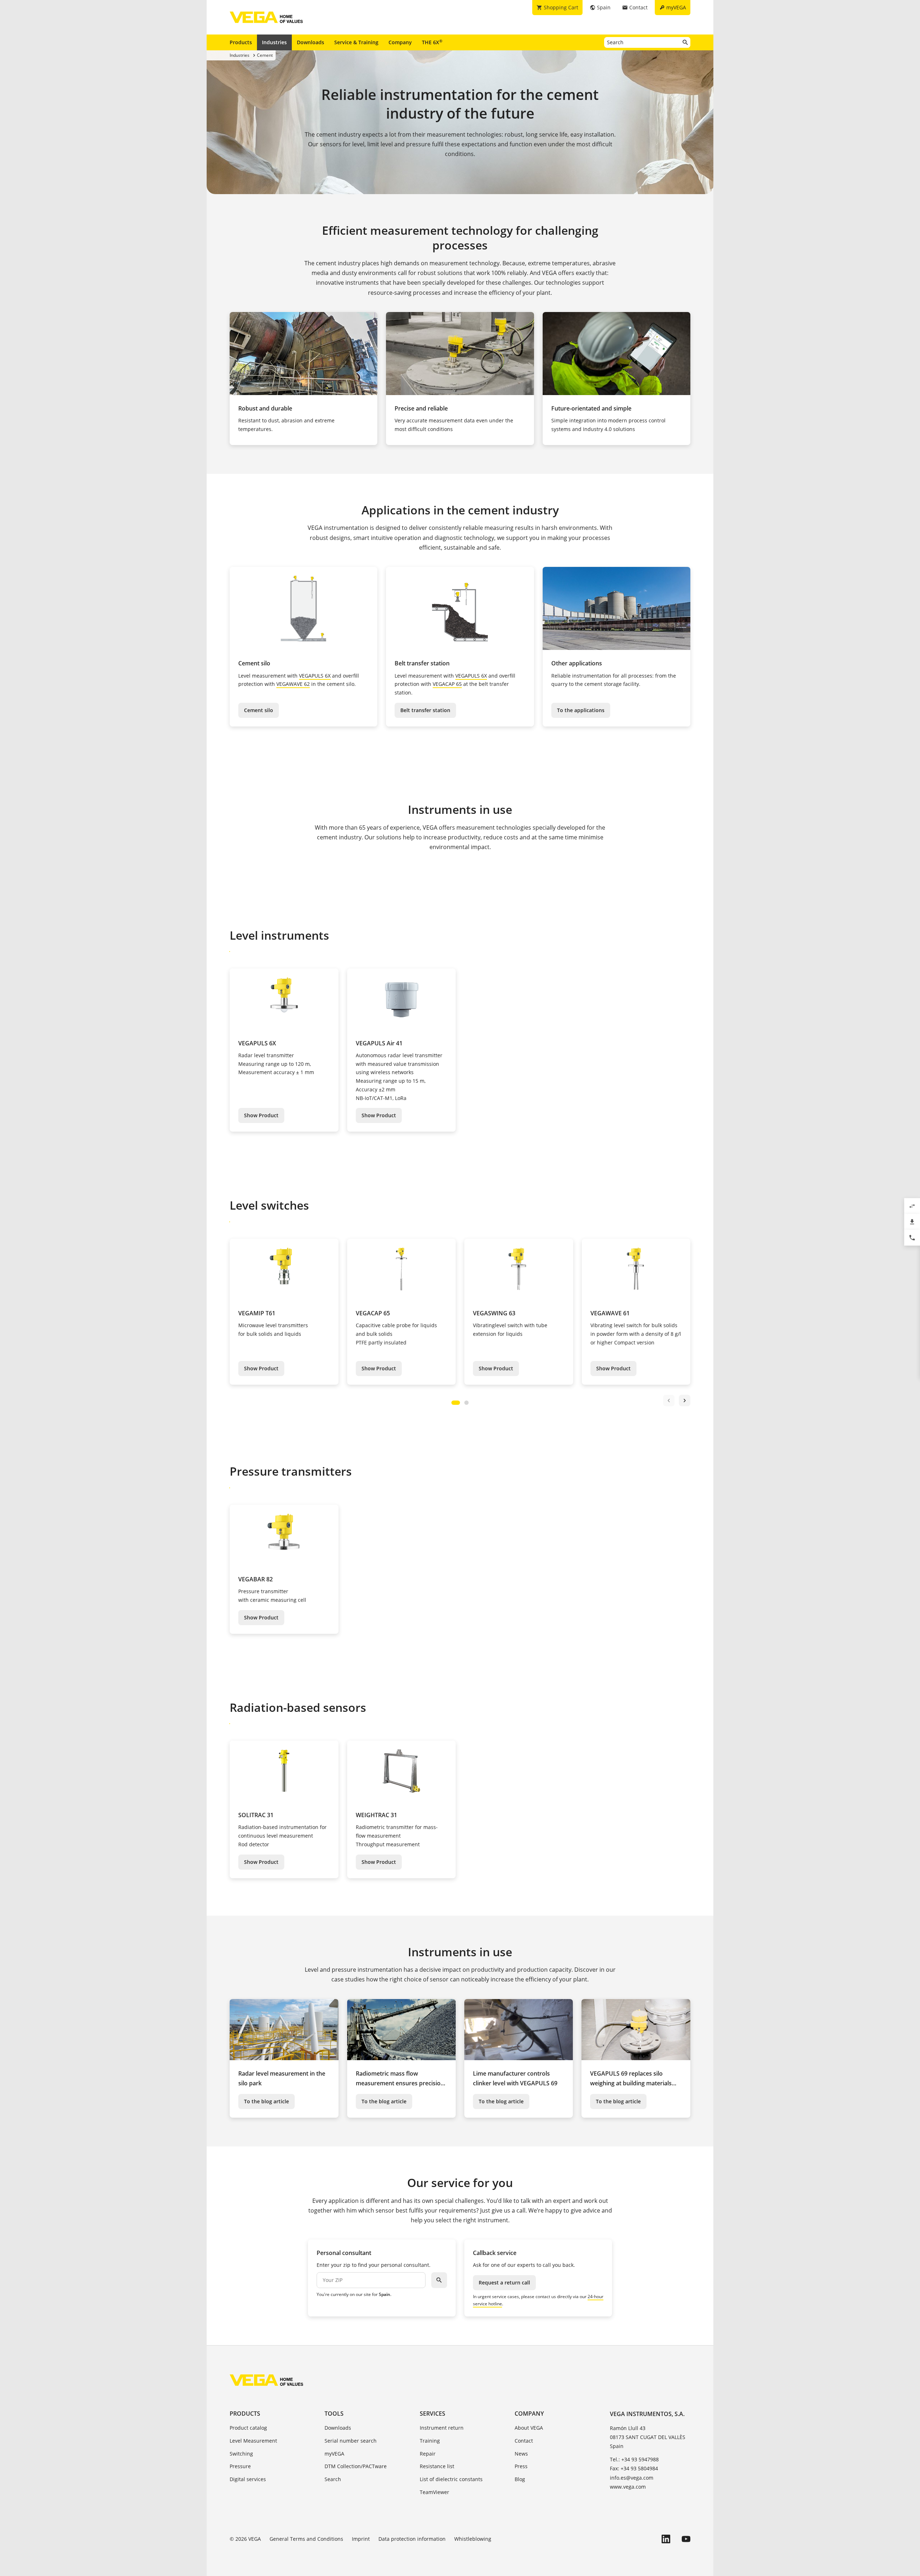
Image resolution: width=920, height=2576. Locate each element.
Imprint (361, 2539)
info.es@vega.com (632, 2478)
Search (333, 2479)
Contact (524, 2441)
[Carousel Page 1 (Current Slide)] (456, 1403)
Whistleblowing (473, 2539)
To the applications (581, 710)
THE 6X (432, 42)
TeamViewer (434, 2492)
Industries (274, 42)
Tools (334, 2414)
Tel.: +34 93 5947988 (634, 2459)
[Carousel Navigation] (677, 1401)
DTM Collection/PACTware (356, 2466)
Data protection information (412, 2539)
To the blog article (266, 2101)
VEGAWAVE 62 (293, 684)
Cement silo (259, 710)
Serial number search (351, 2441)
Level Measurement (253, 2441)
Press (521, 2466)
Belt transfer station (425, 710)
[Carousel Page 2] (466, 1403)
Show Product (261, 1115)
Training (430, 2441)
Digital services (248, 2479)
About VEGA (529, 2428)
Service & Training (356, 42)
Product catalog (248, 2428)
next (685, 1401)
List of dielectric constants (451, 2479)
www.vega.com (628, 2487)
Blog (520, 2479)
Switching (241, 2454)
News (521, 2454)
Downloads (310, 42)
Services (433, 2414)
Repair (428, 2454)
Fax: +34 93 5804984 (634, 2468)
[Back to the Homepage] (266, 2380)
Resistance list (437, 2466)
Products (241, 42)
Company (400, 42)
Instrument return (442, 2428)
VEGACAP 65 (447, 684)
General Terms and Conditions (306, 2539)
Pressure (240, 2466)
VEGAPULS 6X (315, 676)
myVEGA (334, 2454)
